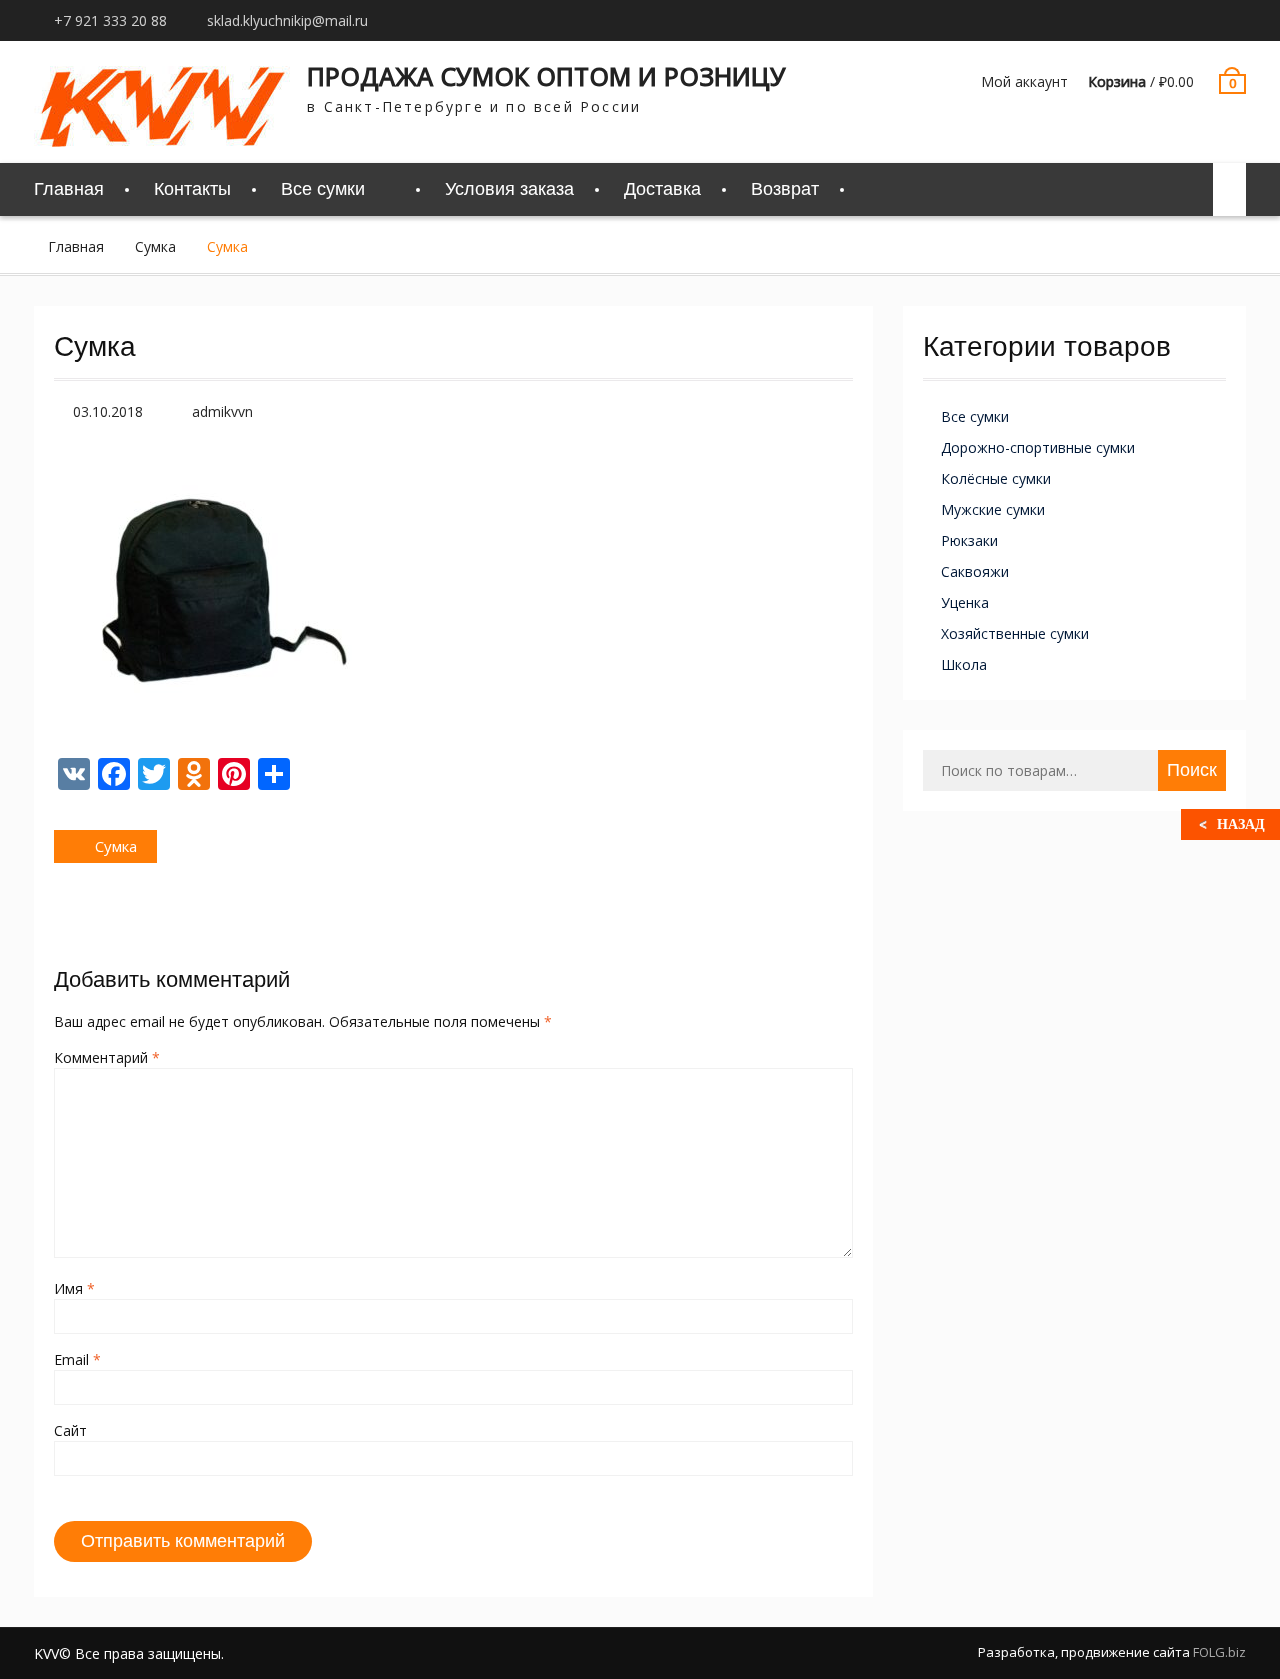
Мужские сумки (993, 509)
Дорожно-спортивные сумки (1038, 447)
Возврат (785, 189)
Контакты (192, 189)
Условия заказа (509, 189)
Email (77, 1359)
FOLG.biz (1219, 1652)
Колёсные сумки (996, 478)
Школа (964, 664)
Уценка (965, 602)
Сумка (155, 246)
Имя (74, 1288)
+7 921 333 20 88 (110, 20)
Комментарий (107, 1057)
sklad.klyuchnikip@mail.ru (287, 20)
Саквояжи (975, 571)
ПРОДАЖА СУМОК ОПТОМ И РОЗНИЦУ (546, 76)
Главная (69, 189)
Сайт (70, 1430)
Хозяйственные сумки (1015, 633)
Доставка (662, 189)
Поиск (1192, 770)
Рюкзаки (969, 540)
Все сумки (975, 416)
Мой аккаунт (1024, 81)
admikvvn (222, 411)
